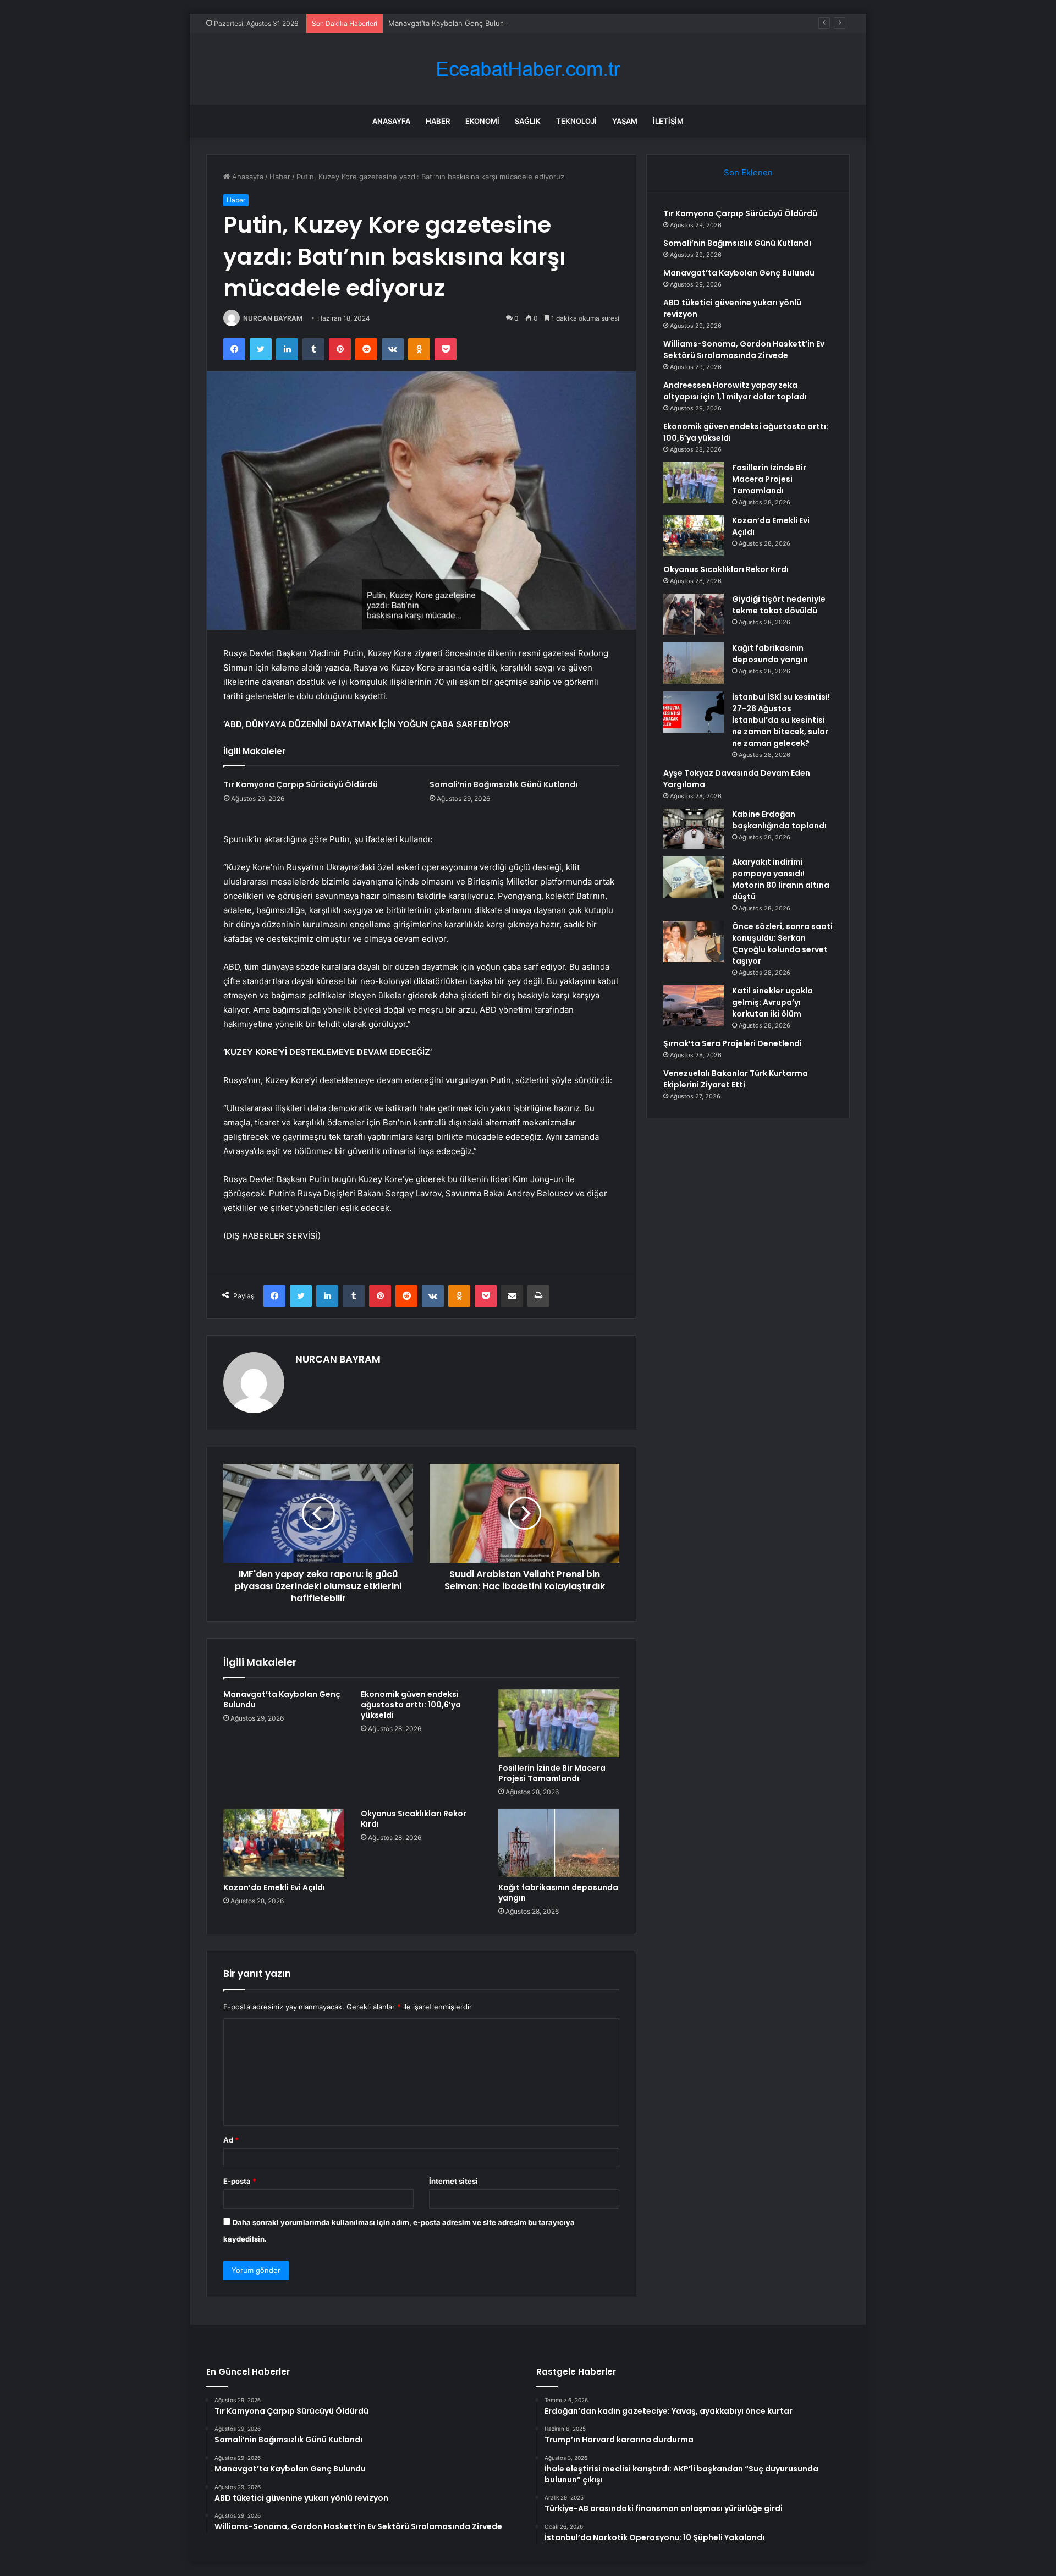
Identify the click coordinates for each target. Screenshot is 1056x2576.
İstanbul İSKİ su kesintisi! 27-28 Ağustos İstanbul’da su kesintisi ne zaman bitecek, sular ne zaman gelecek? (781, 720)
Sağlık (528, 121)
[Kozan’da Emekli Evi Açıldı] (284, 1843)
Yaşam (625, 121)
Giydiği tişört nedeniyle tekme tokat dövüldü (779, 605)
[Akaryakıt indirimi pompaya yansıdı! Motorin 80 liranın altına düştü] (694, 877)
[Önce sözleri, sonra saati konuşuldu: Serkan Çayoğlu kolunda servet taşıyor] (694, 941)
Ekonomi (482, 121)
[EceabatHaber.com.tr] (528, 69)
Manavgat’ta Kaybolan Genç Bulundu (451, 23)
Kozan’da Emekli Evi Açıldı (274, 1887)
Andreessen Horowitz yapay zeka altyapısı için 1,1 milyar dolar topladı (735, 391)
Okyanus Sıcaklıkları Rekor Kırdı (414, 1819)
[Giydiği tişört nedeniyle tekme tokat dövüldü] (694, 614)
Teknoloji (576, 121)
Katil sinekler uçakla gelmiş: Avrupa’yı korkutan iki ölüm (772, 1002)
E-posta (240, 2181)
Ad (231, 2140)
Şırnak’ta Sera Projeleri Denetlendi (733, 1043)
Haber (438, 121)
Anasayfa (391, 121)
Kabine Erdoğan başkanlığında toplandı (779, 820)
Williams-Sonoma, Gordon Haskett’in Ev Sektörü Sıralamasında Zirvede (744, 350)
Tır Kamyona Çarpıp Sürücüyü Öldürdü (301, 784)
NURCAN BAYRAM (273, 318)
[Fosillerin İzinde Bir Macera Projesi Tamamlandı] (559, 1723)
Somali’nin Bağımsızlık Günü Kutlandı (504, 784)
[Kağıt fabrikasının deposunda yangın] (559, 1843)
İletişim (668, 121)
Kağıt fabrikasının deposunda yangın (558, 1893)
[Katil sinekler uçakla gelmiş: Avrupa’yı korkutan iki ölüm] (694, 1006)
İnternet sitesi (453, 2181)
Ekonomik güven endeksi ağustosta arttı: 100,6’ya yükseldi (411, 1705)
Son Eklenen (748, 172)
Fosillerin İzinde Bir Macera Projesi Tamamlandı (552, 1773)
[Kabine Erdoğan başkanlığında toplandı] (694, 829)
